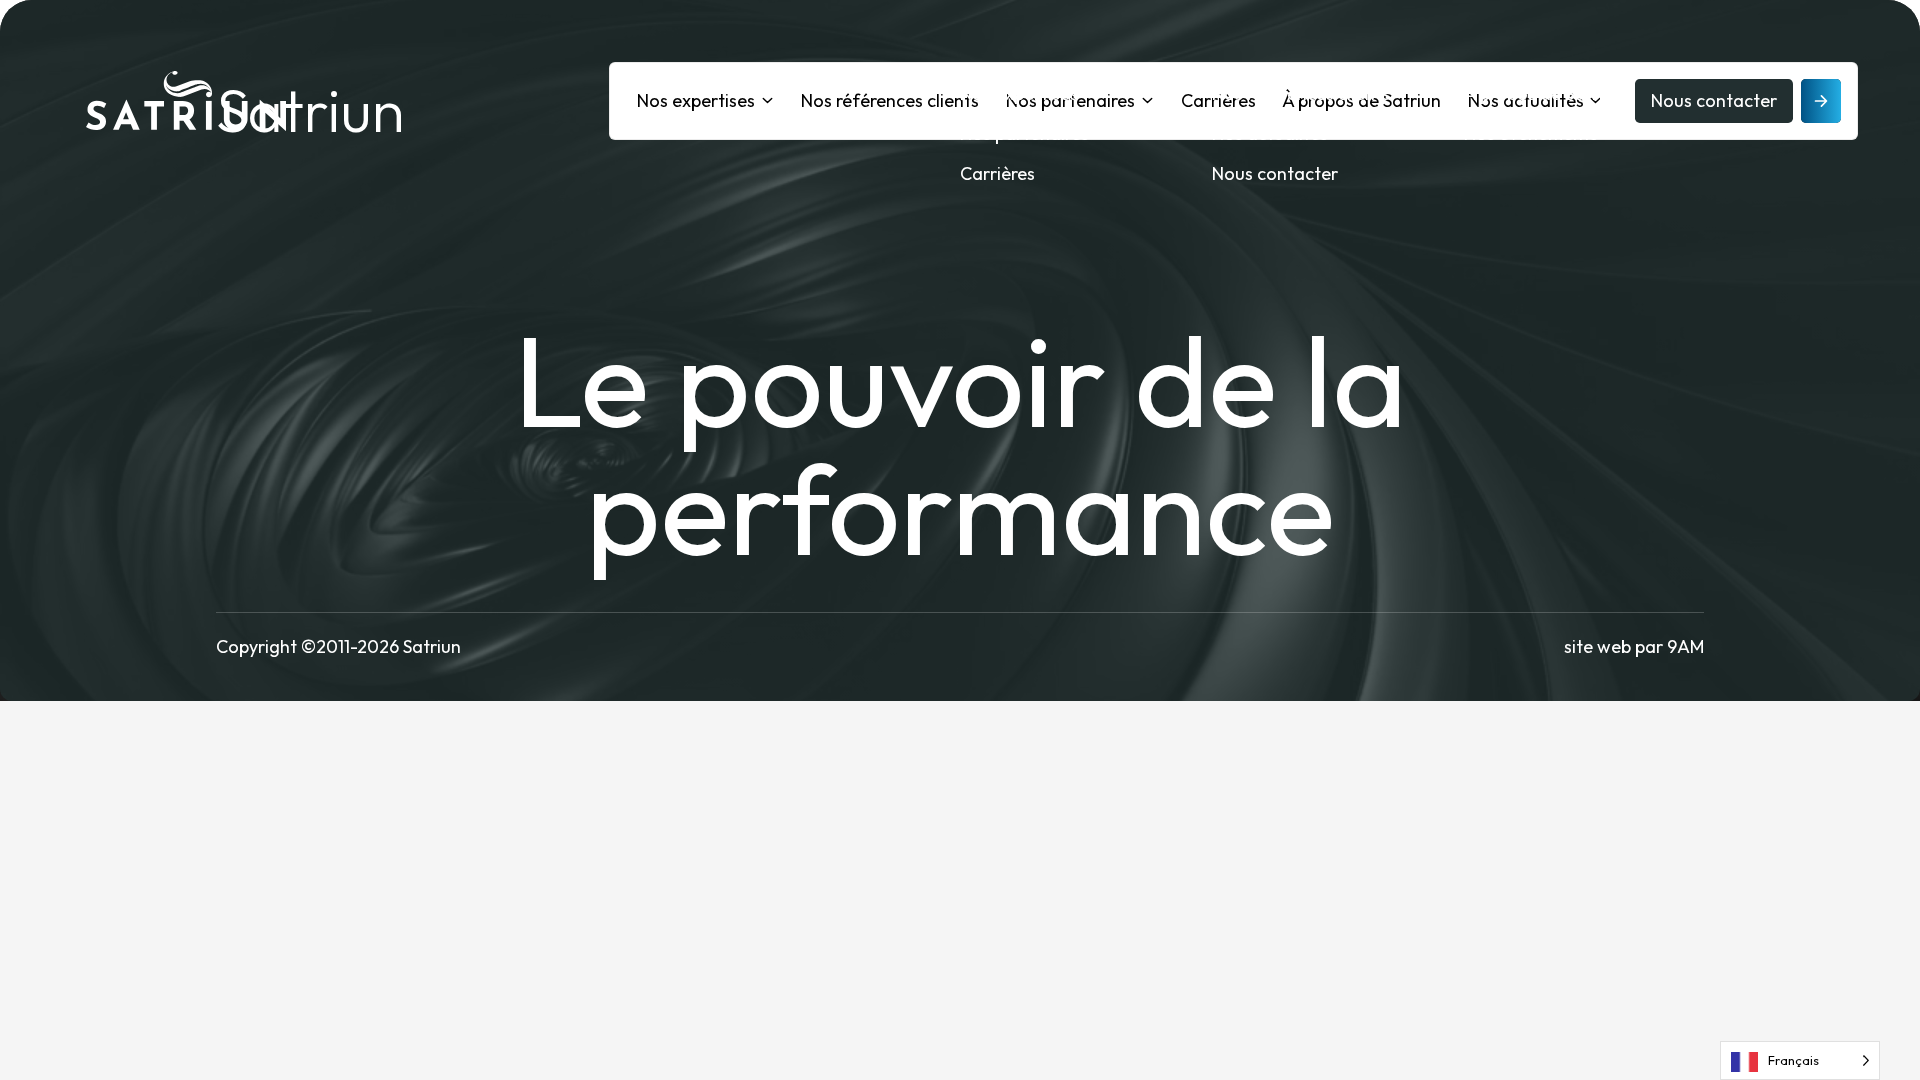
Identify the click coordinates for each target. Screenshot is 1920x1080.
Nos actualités (1270, 133)
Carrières (997, 173)
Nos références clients (1301, 93)
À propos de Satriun (1543, 93)
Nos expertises (1019, 93)
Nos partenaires (1024, 133)
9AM (1685, 646)
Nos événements (1531, 133)
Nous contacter (1275, 173)
